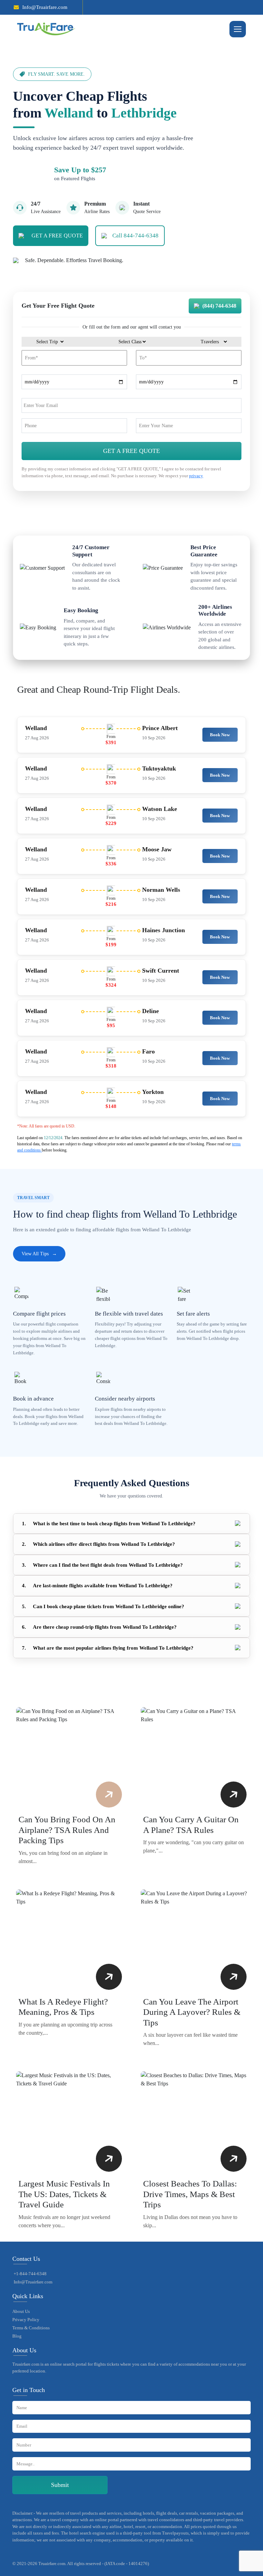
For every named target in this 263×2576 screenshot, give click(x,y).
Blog (17, 2336)
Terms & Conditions (31, 2328)
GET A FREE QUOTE (57, 236)
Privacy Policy (26, 2320)
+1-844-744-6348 (30, 2274)
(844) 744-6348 (219, 306)
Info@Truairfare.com (45, 7)
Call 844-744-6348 (135, 236)
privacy (196, 476)
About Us (21, 2311)
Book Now (220, 735)
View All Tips (39, 1254)
